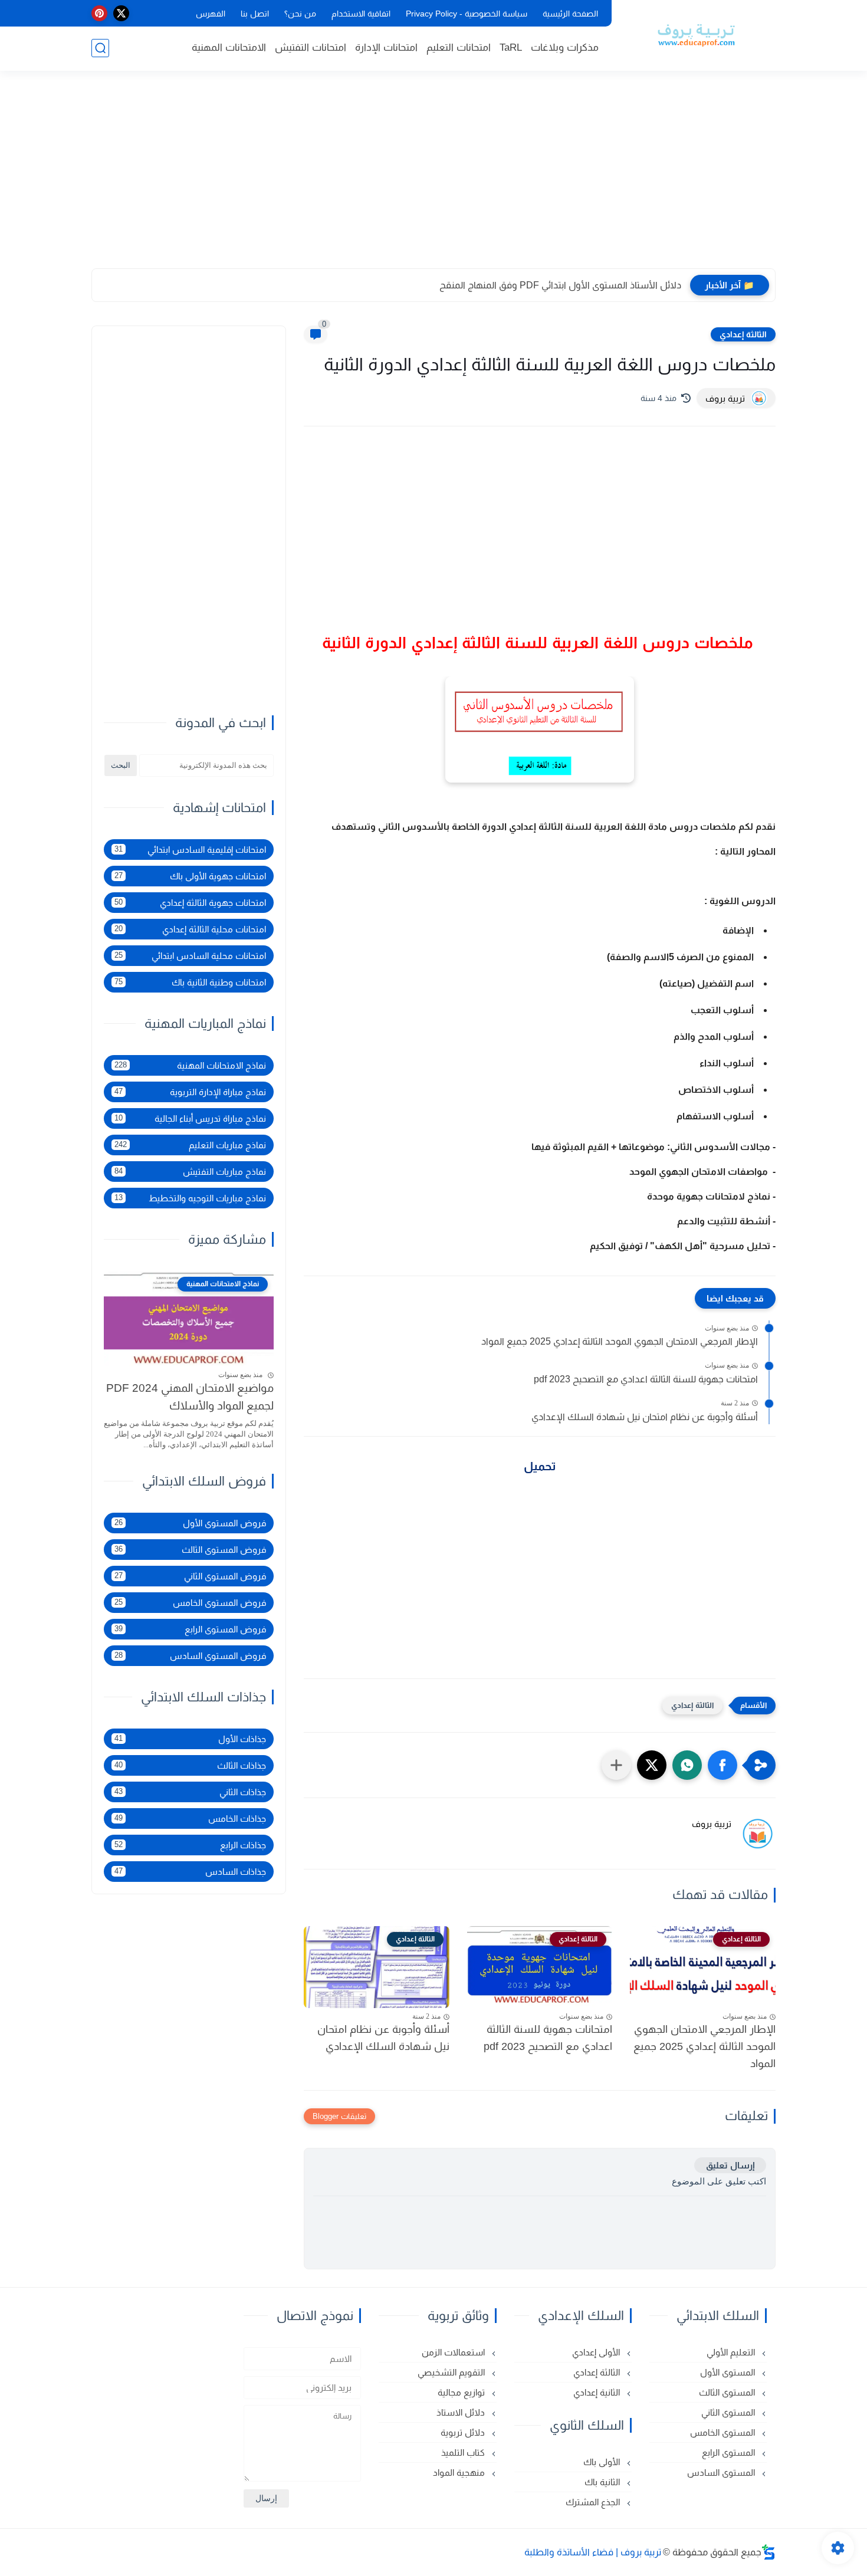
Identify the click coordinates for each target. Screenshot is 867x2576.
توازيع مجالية (462, 2392)
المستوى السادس (722, 2472)
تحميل (540, 1466)
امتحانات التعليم (459, 47)
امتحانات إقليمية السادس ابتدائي (190, 850)
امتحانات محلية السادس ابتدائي (190, 956)
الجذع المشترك (594, 2502)
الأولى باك (603, 2462)
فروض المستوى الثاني (190, 1576)
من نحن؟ (300, 14)
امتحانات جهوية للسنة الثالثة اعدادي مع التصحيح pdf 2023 (646, 1379)
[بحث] (100, 48)
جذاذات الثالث (190, 1765)
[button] (722, 1765)
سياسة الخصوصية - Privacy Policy (467, 14)
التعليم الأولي (732, 2352)
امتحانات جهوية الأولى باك (190, 876)
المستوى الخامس (724, 2432)
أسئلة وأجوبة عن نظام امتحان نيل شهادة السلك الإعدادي (645, 1417)
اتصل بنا (255, 14)
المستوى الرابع (730, 2452)
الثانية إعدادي (598, 2392)
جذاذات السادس (190, 1872)
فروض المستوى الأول (190, 1523)
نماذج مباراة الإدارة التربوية (190, 1092)
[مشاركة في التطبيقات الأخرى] (616, 1765)
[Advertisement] (433, 177)
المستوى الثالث (728, 2392)
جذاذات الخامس (190, 1818)
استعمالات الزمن (454, 2352)
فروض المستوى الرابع (190, 1629)
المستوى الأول (729, 2372)
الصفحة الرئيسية (570, 14)
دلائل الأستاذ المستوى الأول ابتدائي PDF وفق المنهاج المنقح (560, 285)
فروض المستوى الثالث (190, 1550)
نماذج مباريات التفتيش (190, 1172)
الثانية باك (603, 2482)
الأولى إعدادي (597, 2352)
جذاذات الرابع (190, 1845)
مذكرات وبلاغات (565, 47)
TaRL (511, 47)
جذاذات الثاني (190, 1792)
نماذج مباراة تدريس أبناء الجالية (190, 1118)
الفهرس (211, 14)
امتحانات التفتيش (311, 47)
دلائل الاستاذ (462, 2412)
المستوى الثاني (729, 2412)
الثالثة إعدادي (743, 334)
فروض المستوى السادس (190, 1656)
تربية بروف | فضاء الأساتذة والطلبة (593, 2552)
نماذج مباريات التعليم (190, 1145)
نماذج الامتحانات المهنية (190, 1065)
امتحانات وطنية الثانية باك (190, 982)
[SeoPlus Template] (769, 2552)
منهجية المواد (460, 2472)
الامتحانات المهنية (229, 47)
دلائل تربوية (464, 2432)
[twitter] (121, 13)
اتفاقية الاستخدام (361, 14)
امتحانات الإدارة (386, 47)
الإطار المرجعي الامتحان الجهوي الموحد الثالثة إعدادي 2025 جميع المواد (620, 1341)
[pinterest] (99, 13)
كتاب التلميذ (464, 2452)
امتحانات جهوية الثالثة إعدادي (190, 903)
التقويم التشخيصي (452, 2372)
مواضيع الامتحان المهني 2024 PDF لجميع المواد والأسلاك (190, 1397)
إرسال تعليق (730, 2165)
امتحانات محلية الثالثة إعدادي (190, 929)
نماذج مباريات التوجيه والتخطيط (190, 1198)
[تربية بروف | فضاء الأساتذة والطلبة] (696, 34)
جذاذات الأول (190, 1739)
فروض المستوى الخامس (190, 1603)
